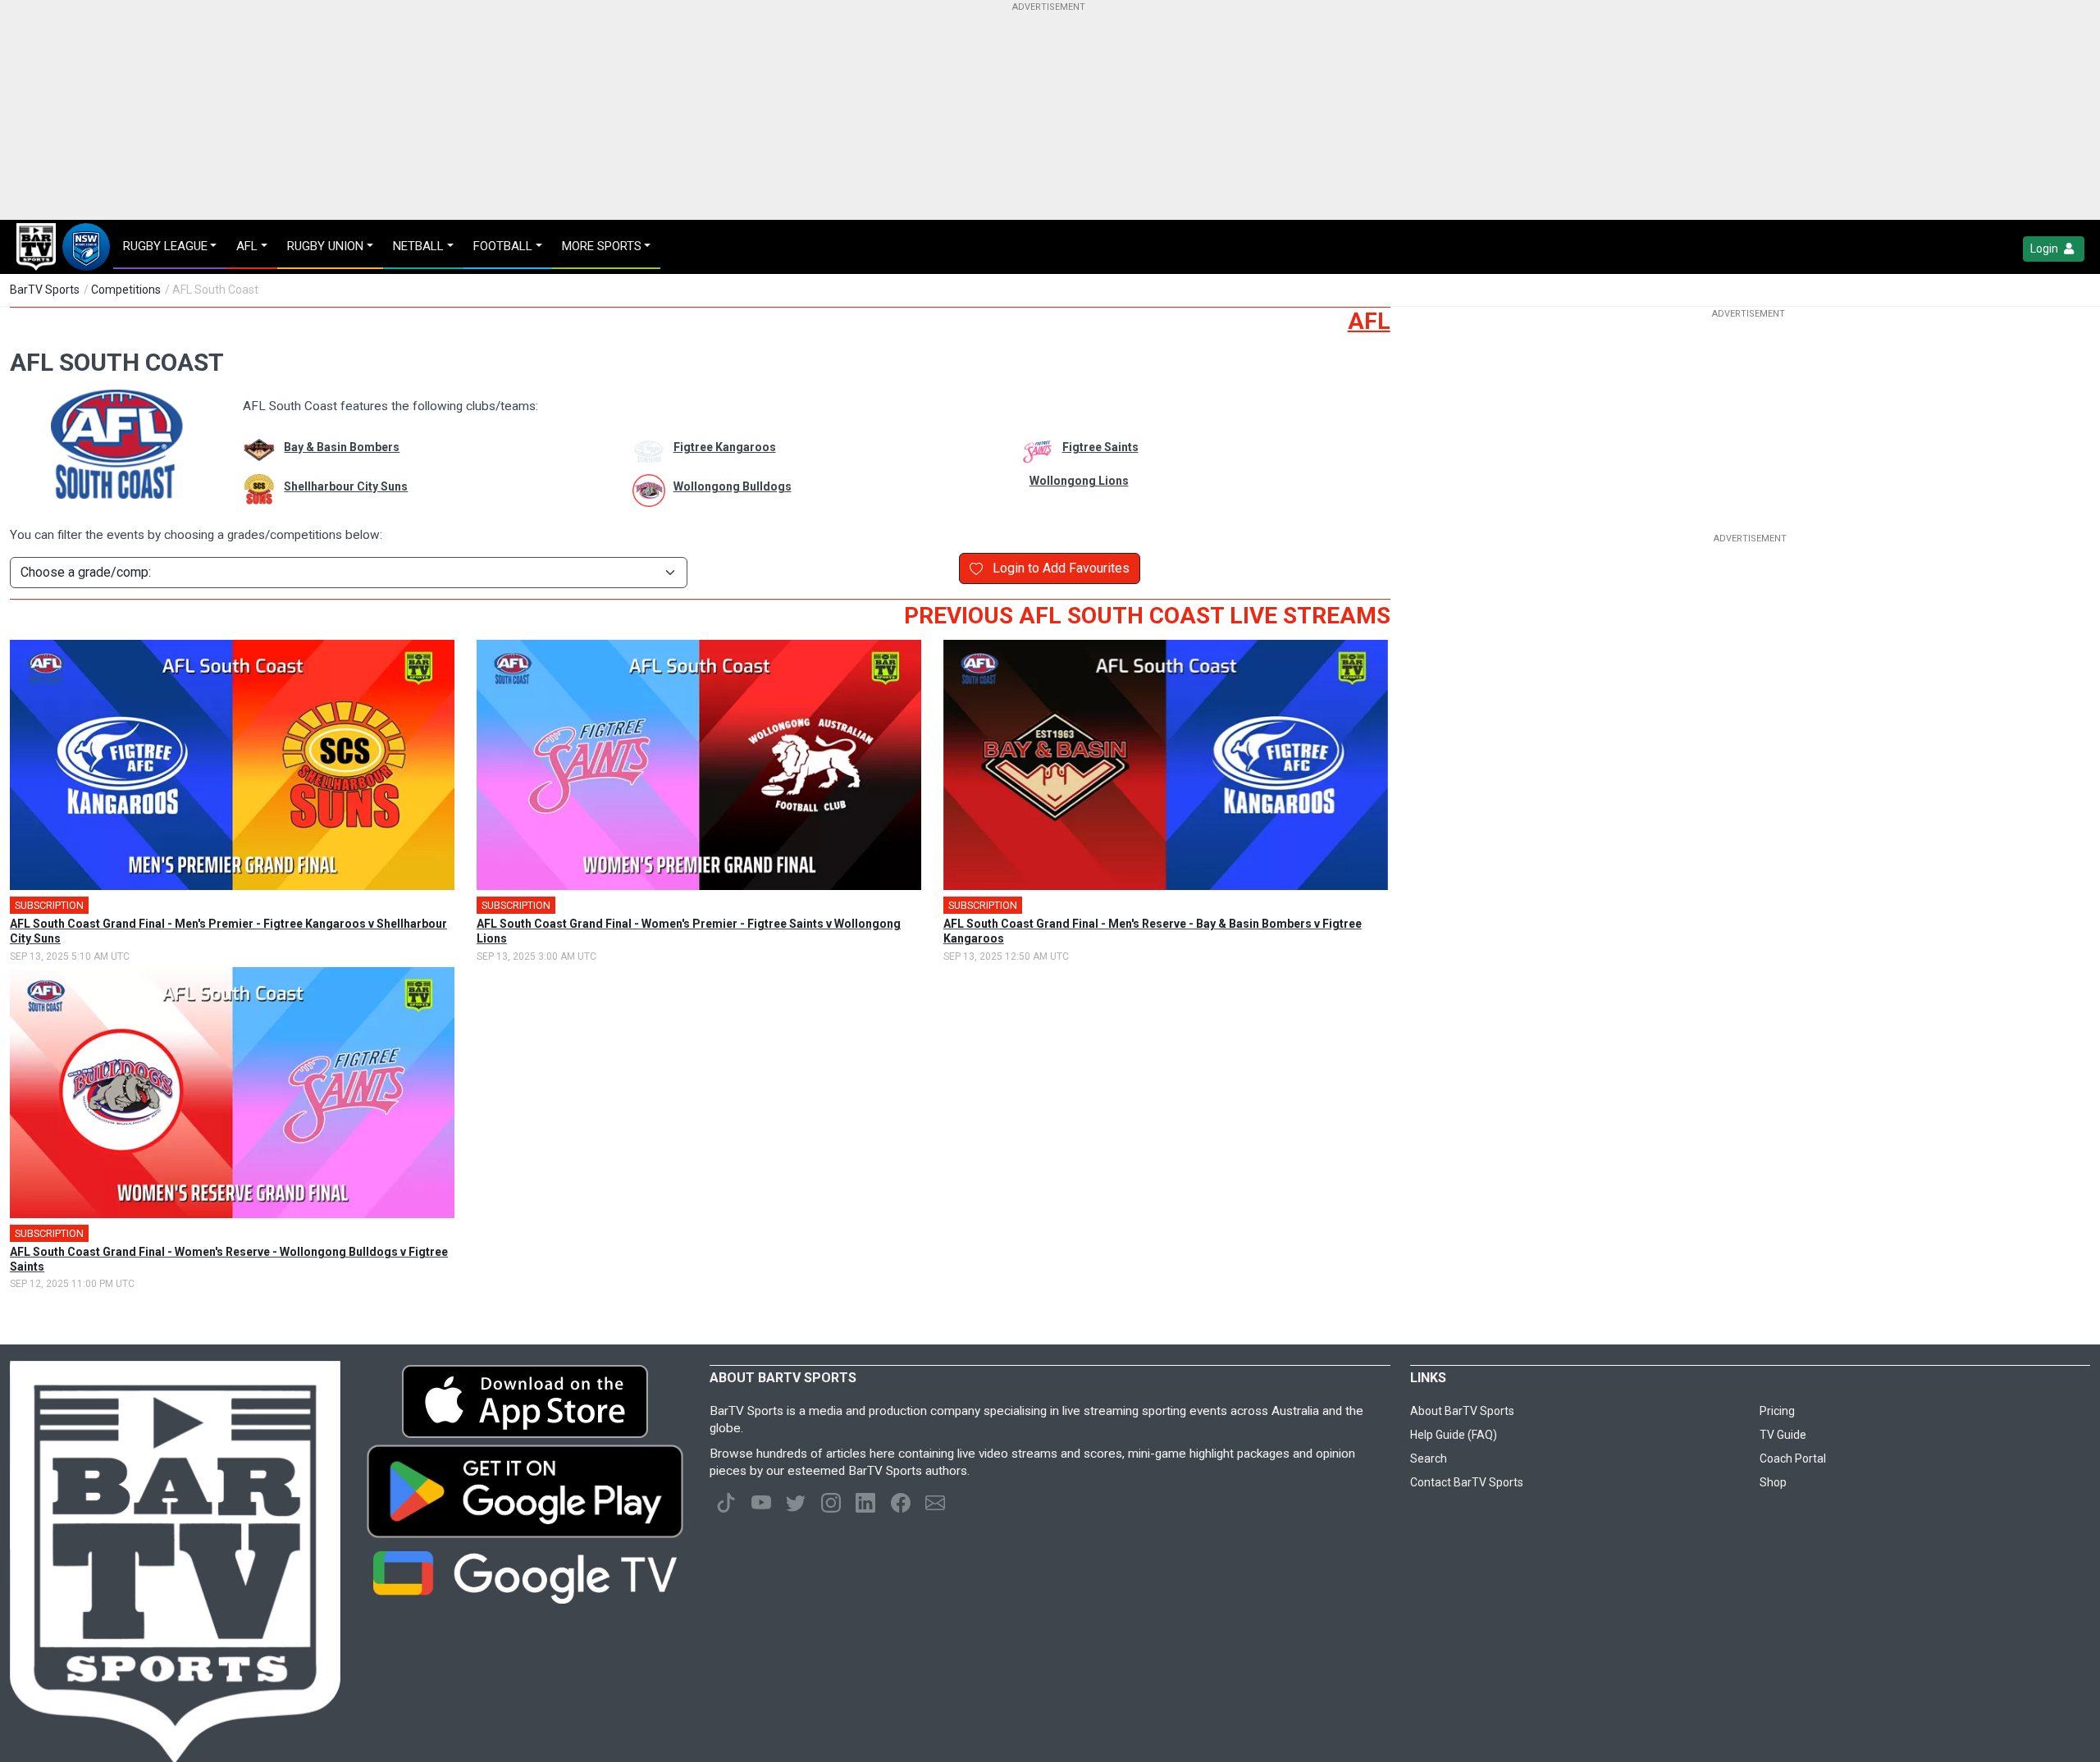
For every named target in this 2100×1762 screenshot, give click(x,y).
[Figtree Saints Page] (1029, 451)
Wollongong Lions (1079, 481)
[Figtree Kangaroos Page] (641, 451)
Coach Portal (1793, 1458)
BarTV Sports (45, 290)
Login (2045, 249)
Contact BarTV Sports (1467, 1482)
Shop (1773, 1482)
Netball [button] (418, 246)
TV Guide (1783, 1435)
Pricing (1777, 1411)
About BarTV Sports (1462, 1411)
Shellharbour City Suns (346, 486)
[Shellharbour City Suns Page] (251, 491)
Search (1429, 1458)
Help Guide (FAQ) (1454, 1435)
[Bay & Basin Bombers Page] (251, 451)
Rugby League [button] (165, 246)
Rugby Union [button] (325, 246)
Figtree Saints (1100, 447)
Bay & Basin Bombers (342, 447)
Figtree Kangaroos (725, 447)
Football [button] (503, 246)
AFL (1369, 321)
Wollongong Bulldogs (733, 486)
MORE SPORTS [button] (602, 246)
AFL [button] (247, 246)
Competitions (126, 290)
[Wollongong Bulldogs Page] (641, 491)
